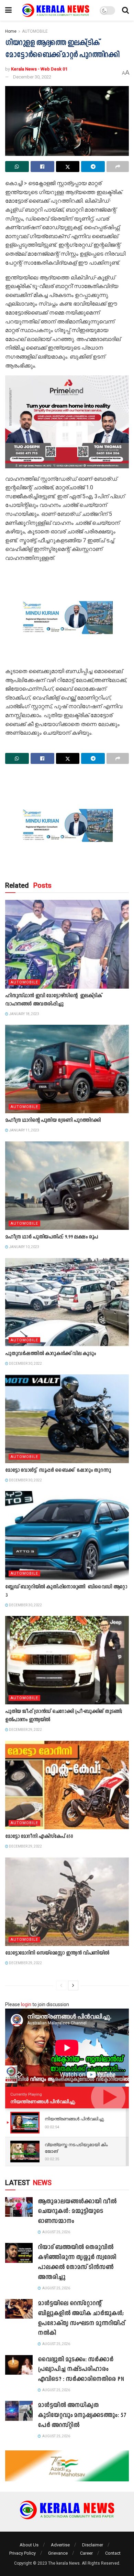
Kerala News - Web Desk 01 (39, 69)
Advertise (60, 2545)
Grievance (58, 2553)
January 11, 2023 (24, 1130)
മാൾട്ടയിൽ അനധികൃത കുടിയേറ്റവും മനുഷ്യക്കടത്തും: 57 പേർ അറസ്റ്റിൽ (82, 2415)
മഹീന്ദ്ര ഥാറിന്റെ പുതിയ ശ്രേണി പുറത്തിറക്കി (53, 1121)
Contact (113, 2553)
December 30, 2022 (32, 77)
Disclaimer (93, 2545)
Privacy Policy (23, 2553)
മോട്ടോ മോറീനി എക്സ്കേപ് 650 (39, 1837)
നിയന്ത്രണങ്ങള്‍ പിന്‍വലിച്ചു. (43, 2101)
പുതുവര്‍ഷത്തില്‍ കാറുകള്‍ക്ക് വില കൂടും (50, 1354)
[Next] (73, 1986)
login (26, 2004)
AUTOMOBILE (35, 31)
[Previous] (61, 1986)
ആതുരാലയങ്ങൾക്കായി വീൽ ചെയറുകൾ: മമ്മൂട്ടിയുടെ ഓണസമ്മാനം (77, 2212)
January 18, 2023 (24, 1014)
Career (86, 2553)
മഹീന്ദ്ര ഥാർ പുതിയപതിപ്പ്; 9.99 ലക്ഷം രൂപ (52, 1237)
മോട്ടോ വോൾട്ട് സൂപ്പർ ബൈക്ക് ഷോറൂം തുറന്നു (58, 1471)
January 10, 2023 (24, 1247)
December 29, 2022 (25, 1730)
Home (11, 31)
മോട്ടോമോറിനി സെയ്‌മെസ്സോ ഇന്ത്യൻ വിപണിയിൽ (57, 1953)
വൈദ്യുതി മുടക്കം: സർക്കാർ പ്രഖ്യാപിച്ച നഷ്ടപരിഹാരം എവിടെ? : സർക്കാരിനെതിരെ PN (81, 2370)
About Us (29, 2545)
